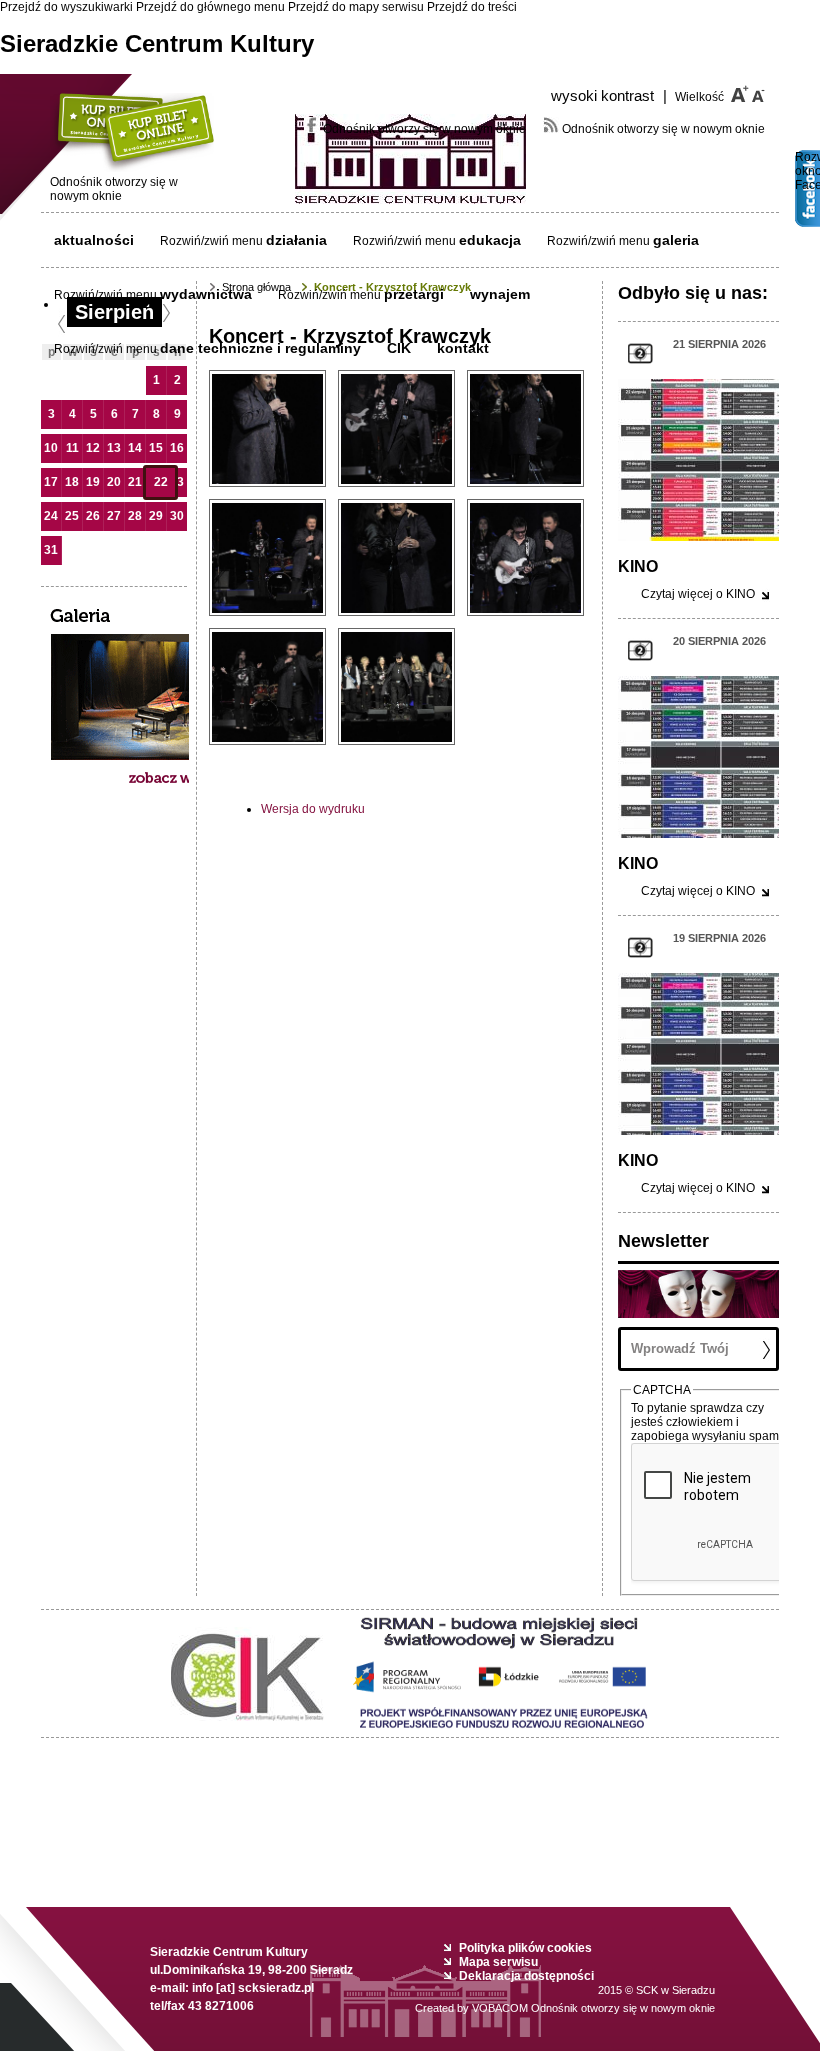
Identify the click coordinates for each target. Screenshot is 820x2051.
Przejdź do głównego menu (210, 7)
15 (156, 448)
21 (135, 482)
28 (135, 516)
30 (177, 516)
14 (135, 448)
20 (114, 482)
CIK (399, 348)
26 (93, 516)
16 (177, 448)
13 (114, 448)
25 (72, 516)
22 (161, 482)
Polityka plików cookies (525, 1948)
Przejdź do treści (472, 7)
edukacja (490, 240)
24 (51, 516)
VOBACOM (593, 2008)
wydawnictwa (206, 294)
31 (51, 550)
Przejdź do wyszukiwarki (66, 7)
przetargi (414, 294)
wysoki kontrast (609, 95)
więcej (698, 594)
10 (51, 448)
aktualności (94, 240)
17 (51, 482)
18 (72, 482)
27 (114, 516)
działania (296, 240)
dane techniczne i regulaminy (260, 348)
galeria (676, 240)
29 (156, 516)
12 (93, 448)
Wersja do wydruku (313, 809)
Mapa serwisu (498, 1962)
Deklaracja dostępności (526, 1976)
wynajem (500, 294)
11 (72, 448)
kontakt (463, 348)
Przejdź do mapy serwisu (356, 7)
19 (93, 482)
